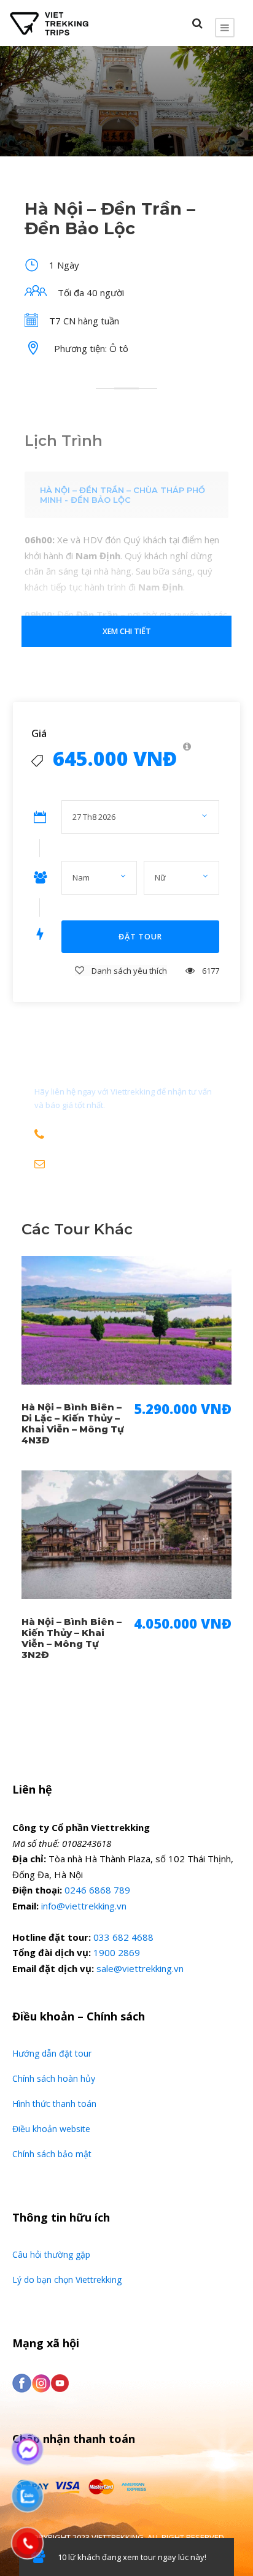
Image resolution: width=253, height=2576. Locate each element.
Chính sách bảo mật (52, 2154)
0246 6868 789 (97, 1890)
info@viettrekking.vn (84, 1906)
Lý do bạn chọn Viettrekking (67, 2280)
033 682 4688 (123, 1937)
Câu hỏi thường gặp (51, 2254)
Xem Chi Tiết (127, 631)
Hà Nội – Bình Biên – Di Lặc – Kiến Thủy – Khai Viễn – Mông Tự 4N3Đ (72, 1424)
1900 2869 (117, 1952)
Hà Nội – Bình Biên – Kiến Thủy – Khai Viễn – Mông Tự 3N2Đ (72, 1638)
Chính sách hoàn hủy (54, 2078)
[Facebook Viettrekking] (22, 2382)
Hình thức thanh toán (54, 2104)
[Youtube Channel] (60, 2382)
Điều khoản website (51, 2129)
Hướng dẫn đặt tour (52, 2053)
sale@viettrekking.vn (140, 1968)
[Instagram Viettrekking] (41, 2382)
